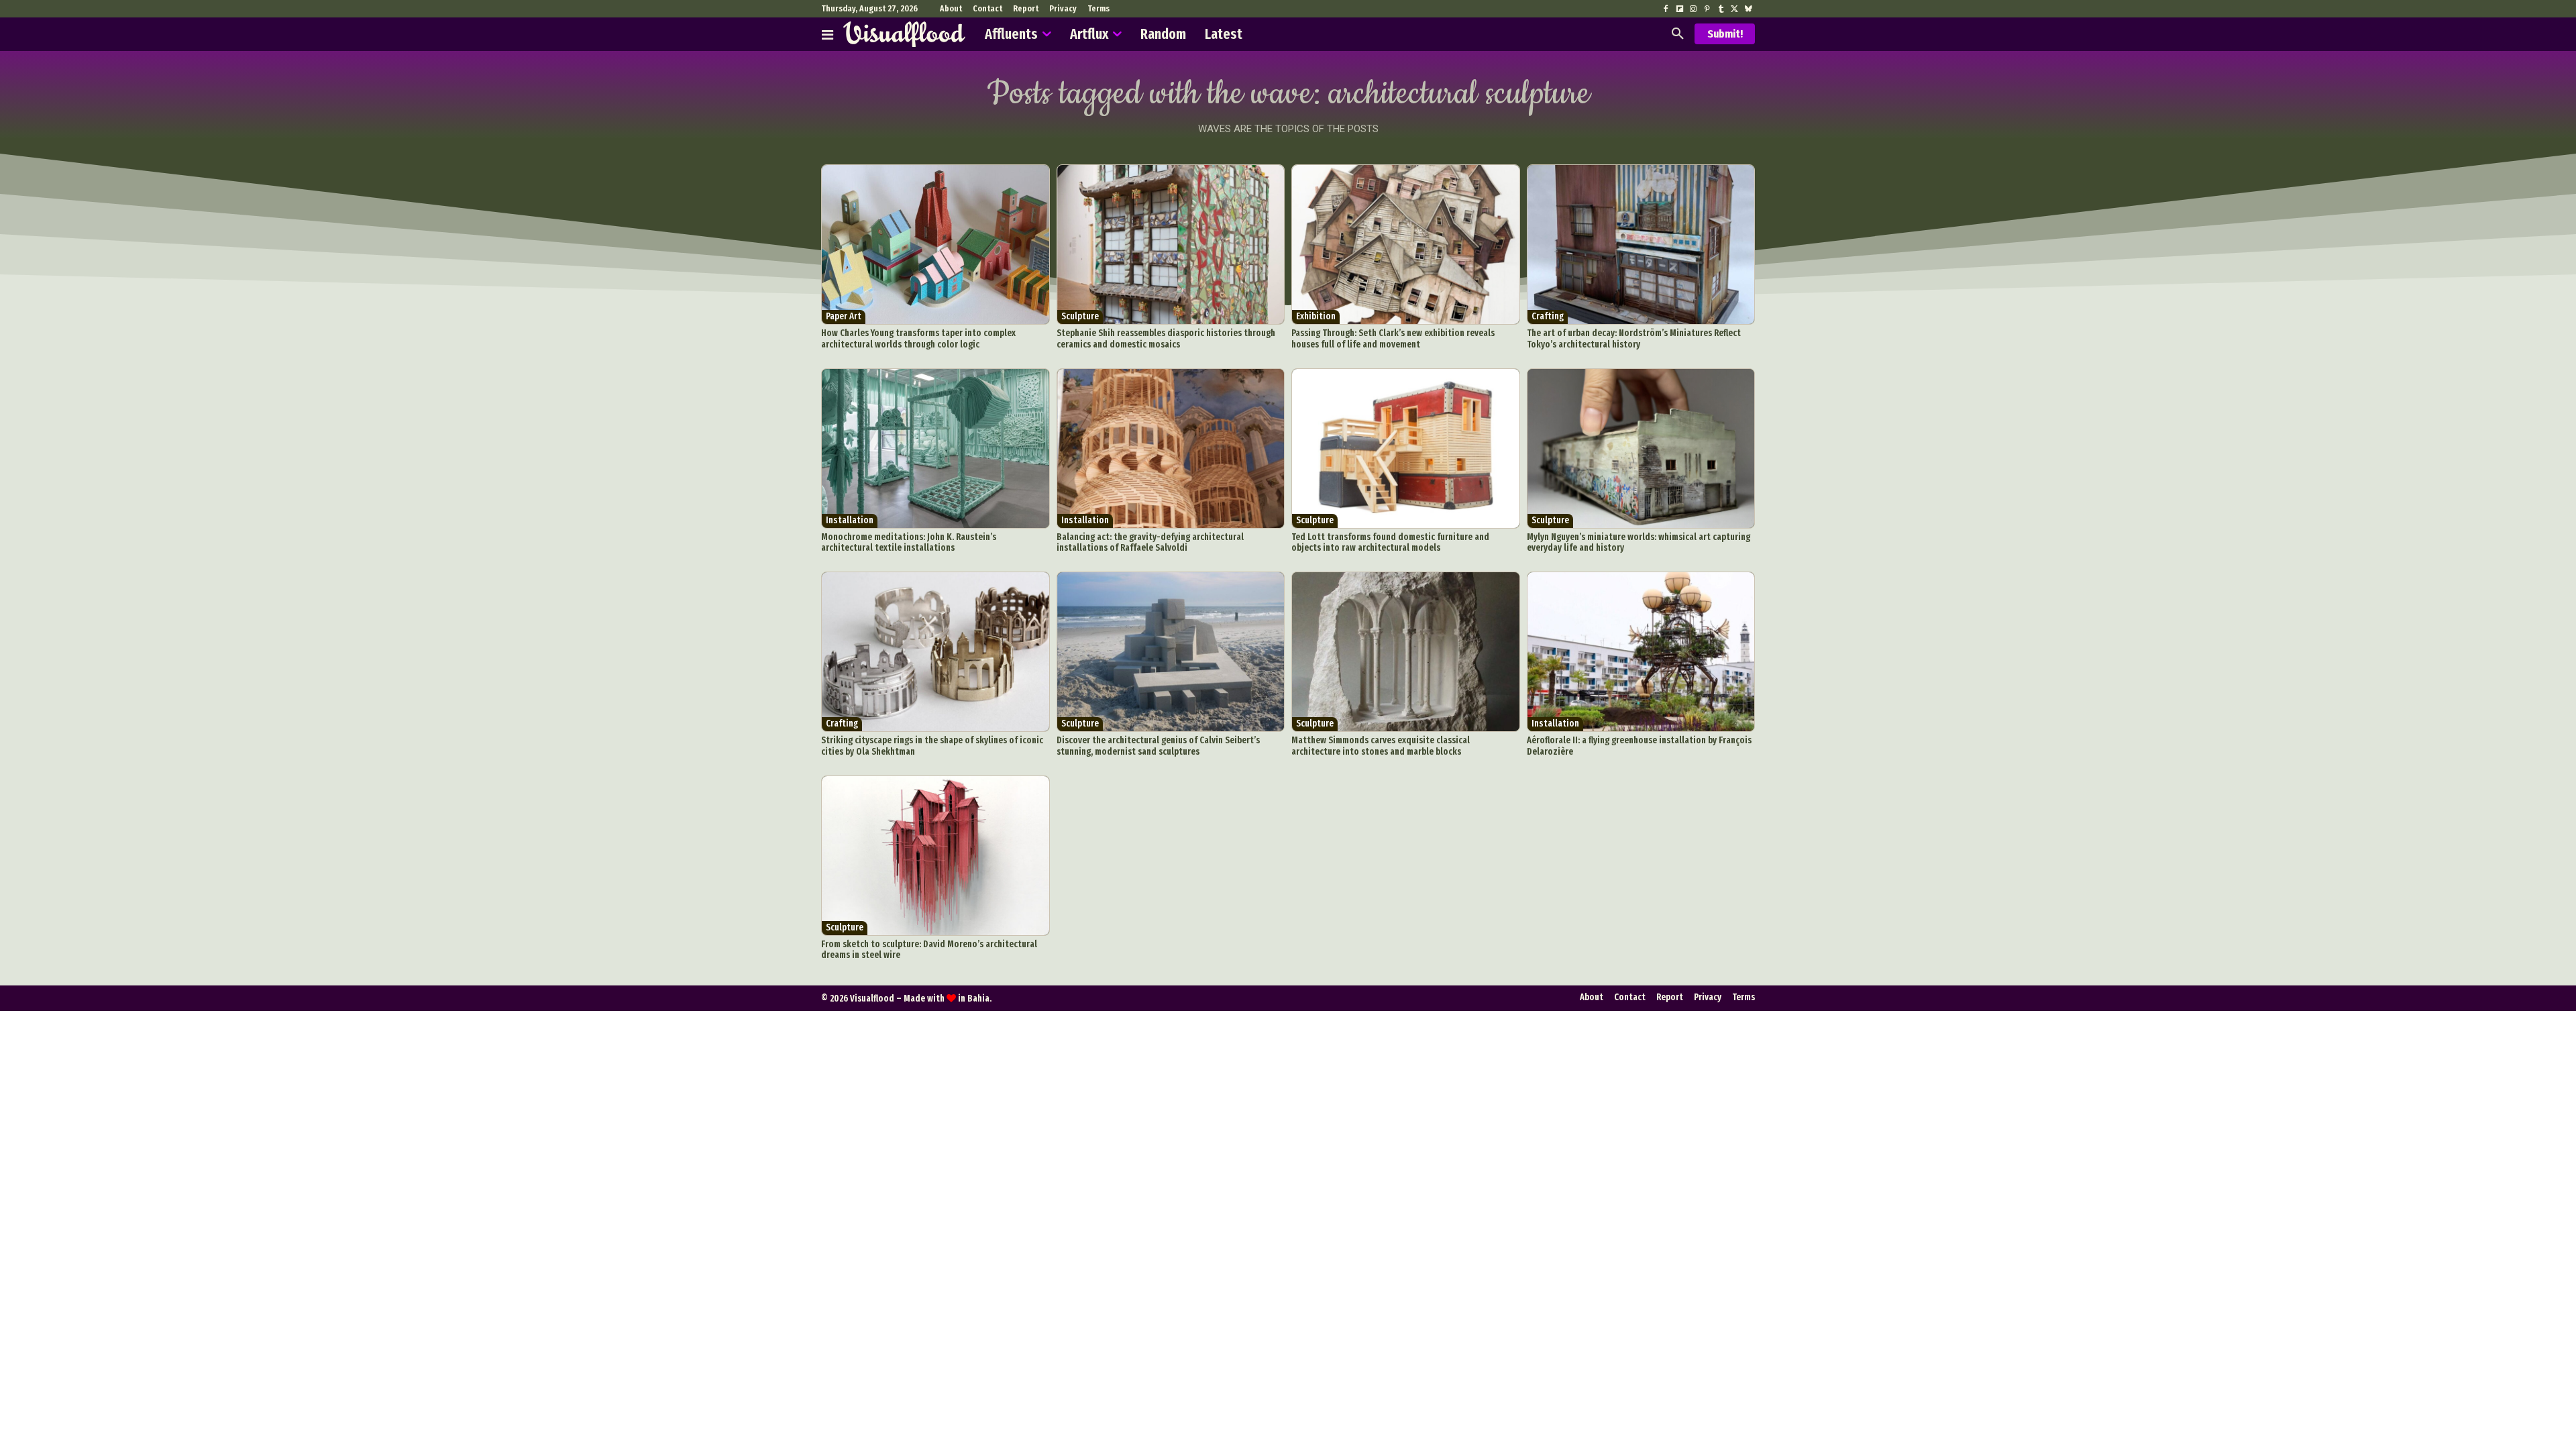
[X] (1734, 9)
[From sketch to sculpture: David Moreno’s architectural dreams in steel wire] (935, 856)
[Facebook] (1666, 9)
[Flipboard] (1680, 9)
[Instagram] (1693, 9)
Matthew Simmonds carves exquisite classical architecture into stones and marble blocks (1381, 746)
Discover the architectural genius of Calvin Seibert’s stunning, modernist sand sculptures (1158, 746)
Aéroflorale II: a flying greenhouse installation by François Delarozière (1639, 746)
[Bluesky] (1748, 9)
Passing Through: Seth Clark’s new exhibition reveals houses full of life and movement (1393, 339)
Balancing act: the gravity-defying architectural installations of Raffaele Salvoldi (1150, 543)
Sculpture (1080, 316)
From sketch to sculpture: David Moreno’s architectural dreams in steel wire (929, 950)
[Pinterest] (1707, 9)
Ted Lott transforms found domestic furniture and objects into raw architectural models (1390, 543)
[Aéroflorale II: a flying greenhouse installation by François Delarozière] (1641, 652)
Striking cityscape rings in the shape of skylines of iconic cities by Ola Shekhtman (932, 746)
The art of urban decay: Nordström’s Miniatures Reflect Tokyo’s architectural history (1634, 339)
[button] (1678, 34)
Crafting (1548, 316)
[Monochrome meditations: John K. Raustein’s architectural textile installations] (935, 448)
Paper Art (844, 316)
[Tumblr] (1721, 9)
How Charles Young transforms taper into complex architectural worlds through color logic (918, 339)
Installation (850, 520)
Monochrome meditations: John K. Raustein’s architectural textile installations (909, 543)
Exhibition (1316, 316)
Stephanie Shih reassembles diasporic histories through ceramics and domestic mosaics (1166, 339)
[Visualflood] (904, 34)
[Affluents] (827, 34)
